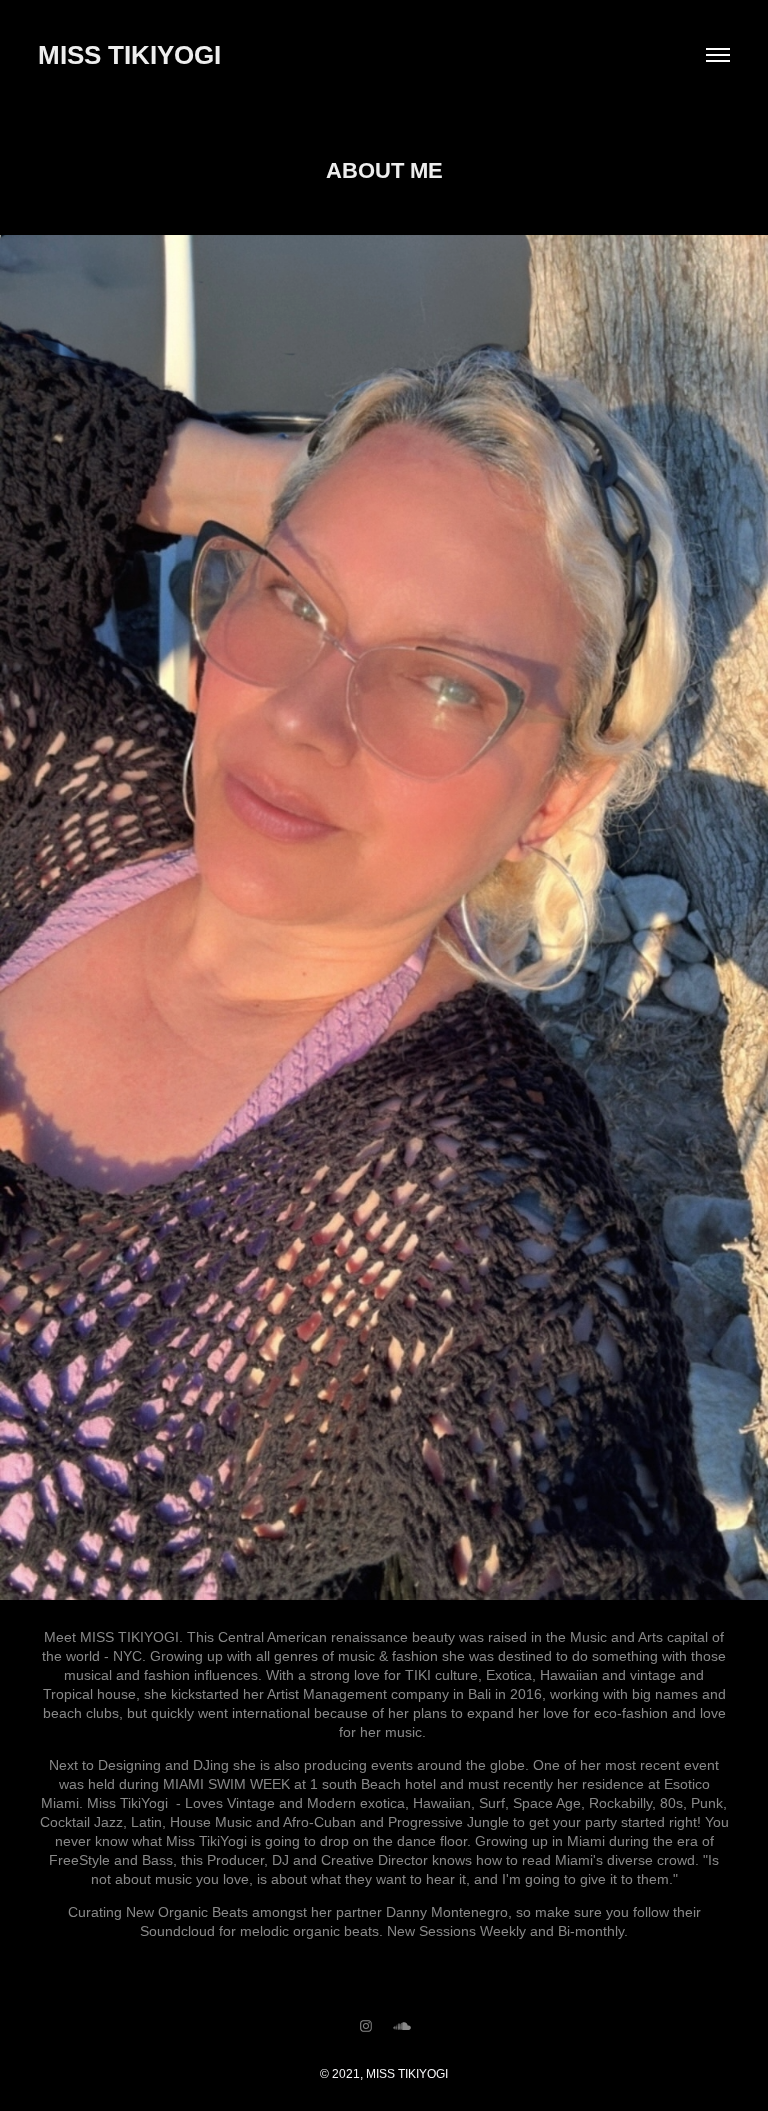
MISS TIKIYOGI (129, 55)
